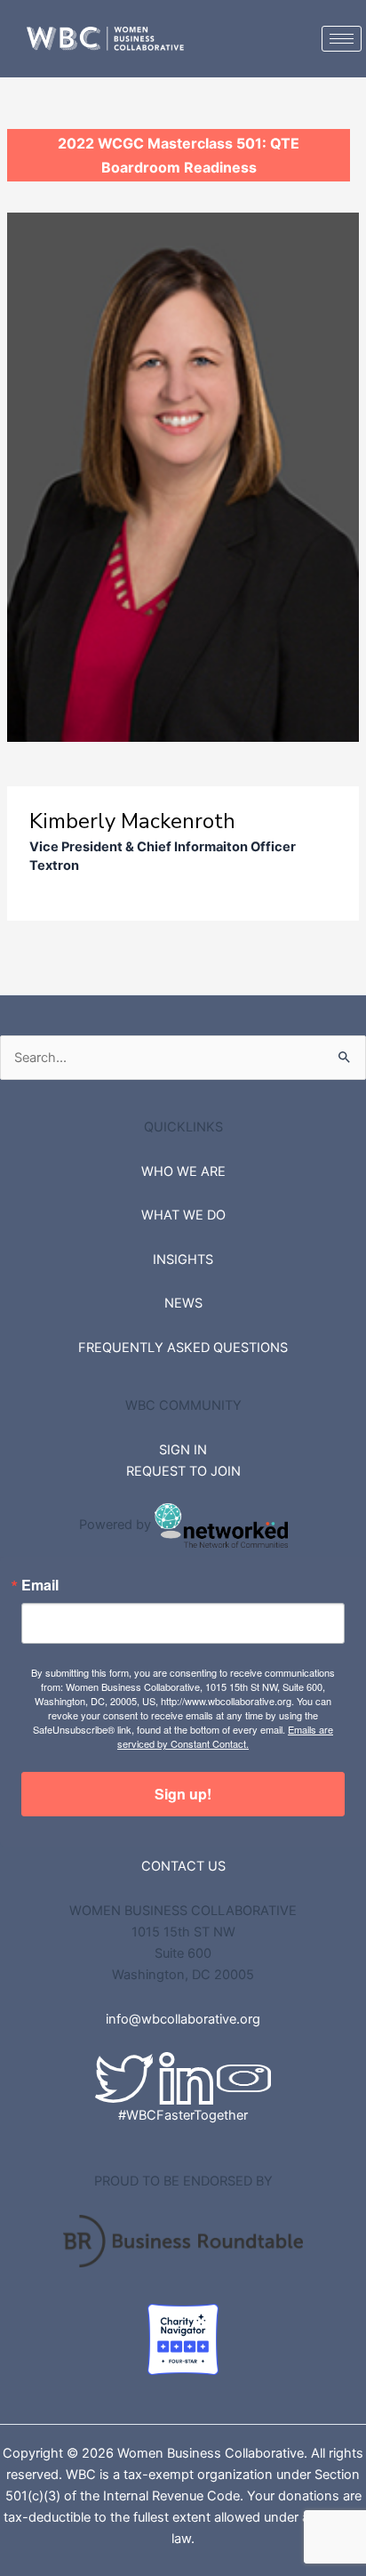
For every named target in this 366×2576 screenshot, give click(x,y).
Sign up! (183, 1794)
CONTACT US (183, 1866)
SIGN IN (183, 1450)
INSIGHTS (183, 1260)
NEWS (183, 1303)
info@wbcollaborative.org (183, 2019)
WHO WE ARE (183, 1171)
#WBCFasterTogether (183, 2115)
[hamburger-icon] (342, 39)
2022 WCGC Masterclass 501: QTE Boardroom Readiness (179, 155)
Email (40, 1585)
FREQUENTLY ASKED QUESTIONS (183, 1348)
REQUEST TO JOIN (183, 1471)
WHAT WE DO (183, 1215)
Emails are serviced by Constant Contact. (225, 1736)
